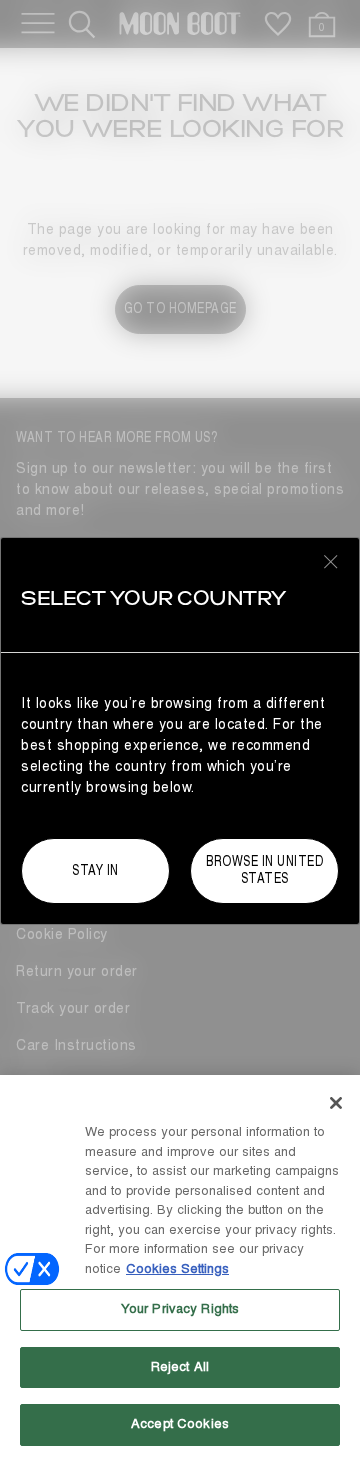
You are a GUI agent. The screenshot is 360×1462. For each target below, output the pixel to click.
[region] (180, 1268)
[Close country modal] (331, 561)
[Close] (336, 1103)
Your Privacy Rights (180, 1309)
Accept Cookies (180, 1424)
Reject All (180, 1367)
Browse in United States (264, 870)
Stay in (95, 870)
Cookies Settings (177, 1269)
